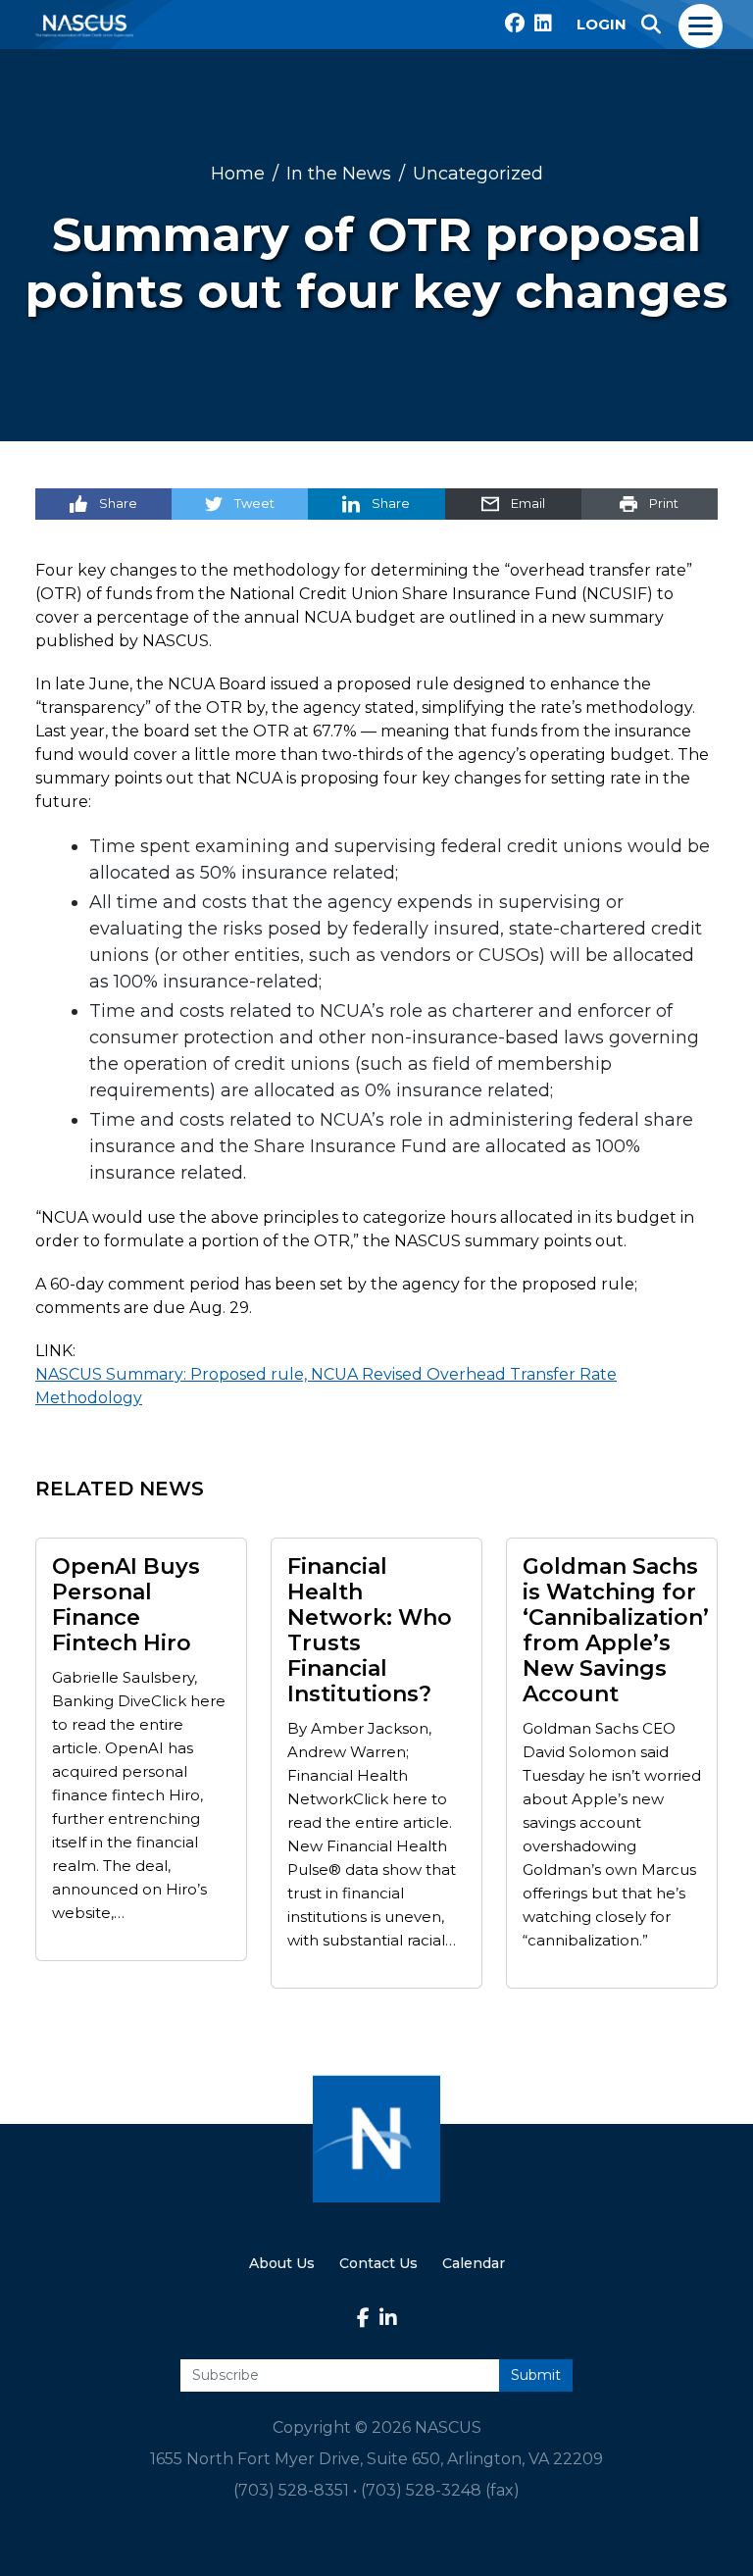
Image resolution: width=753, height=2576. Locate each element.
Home (238, 174)
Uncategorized (478, 174)
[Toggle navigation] (702, 25)
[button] (651, 25)
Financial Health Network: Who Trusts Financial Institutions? (370, 1631)
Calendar (474, 2263)
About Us (282, 2263)
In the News (339, 174)
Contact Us (378, 2263)
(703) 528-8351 (291, 2490)
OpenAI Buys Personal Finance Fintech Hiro (126, 1605)
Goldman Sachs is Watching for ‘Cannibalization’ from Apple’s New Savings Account (616, 1631)
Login (602, 24)
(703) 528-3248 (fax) (440, 2490)
